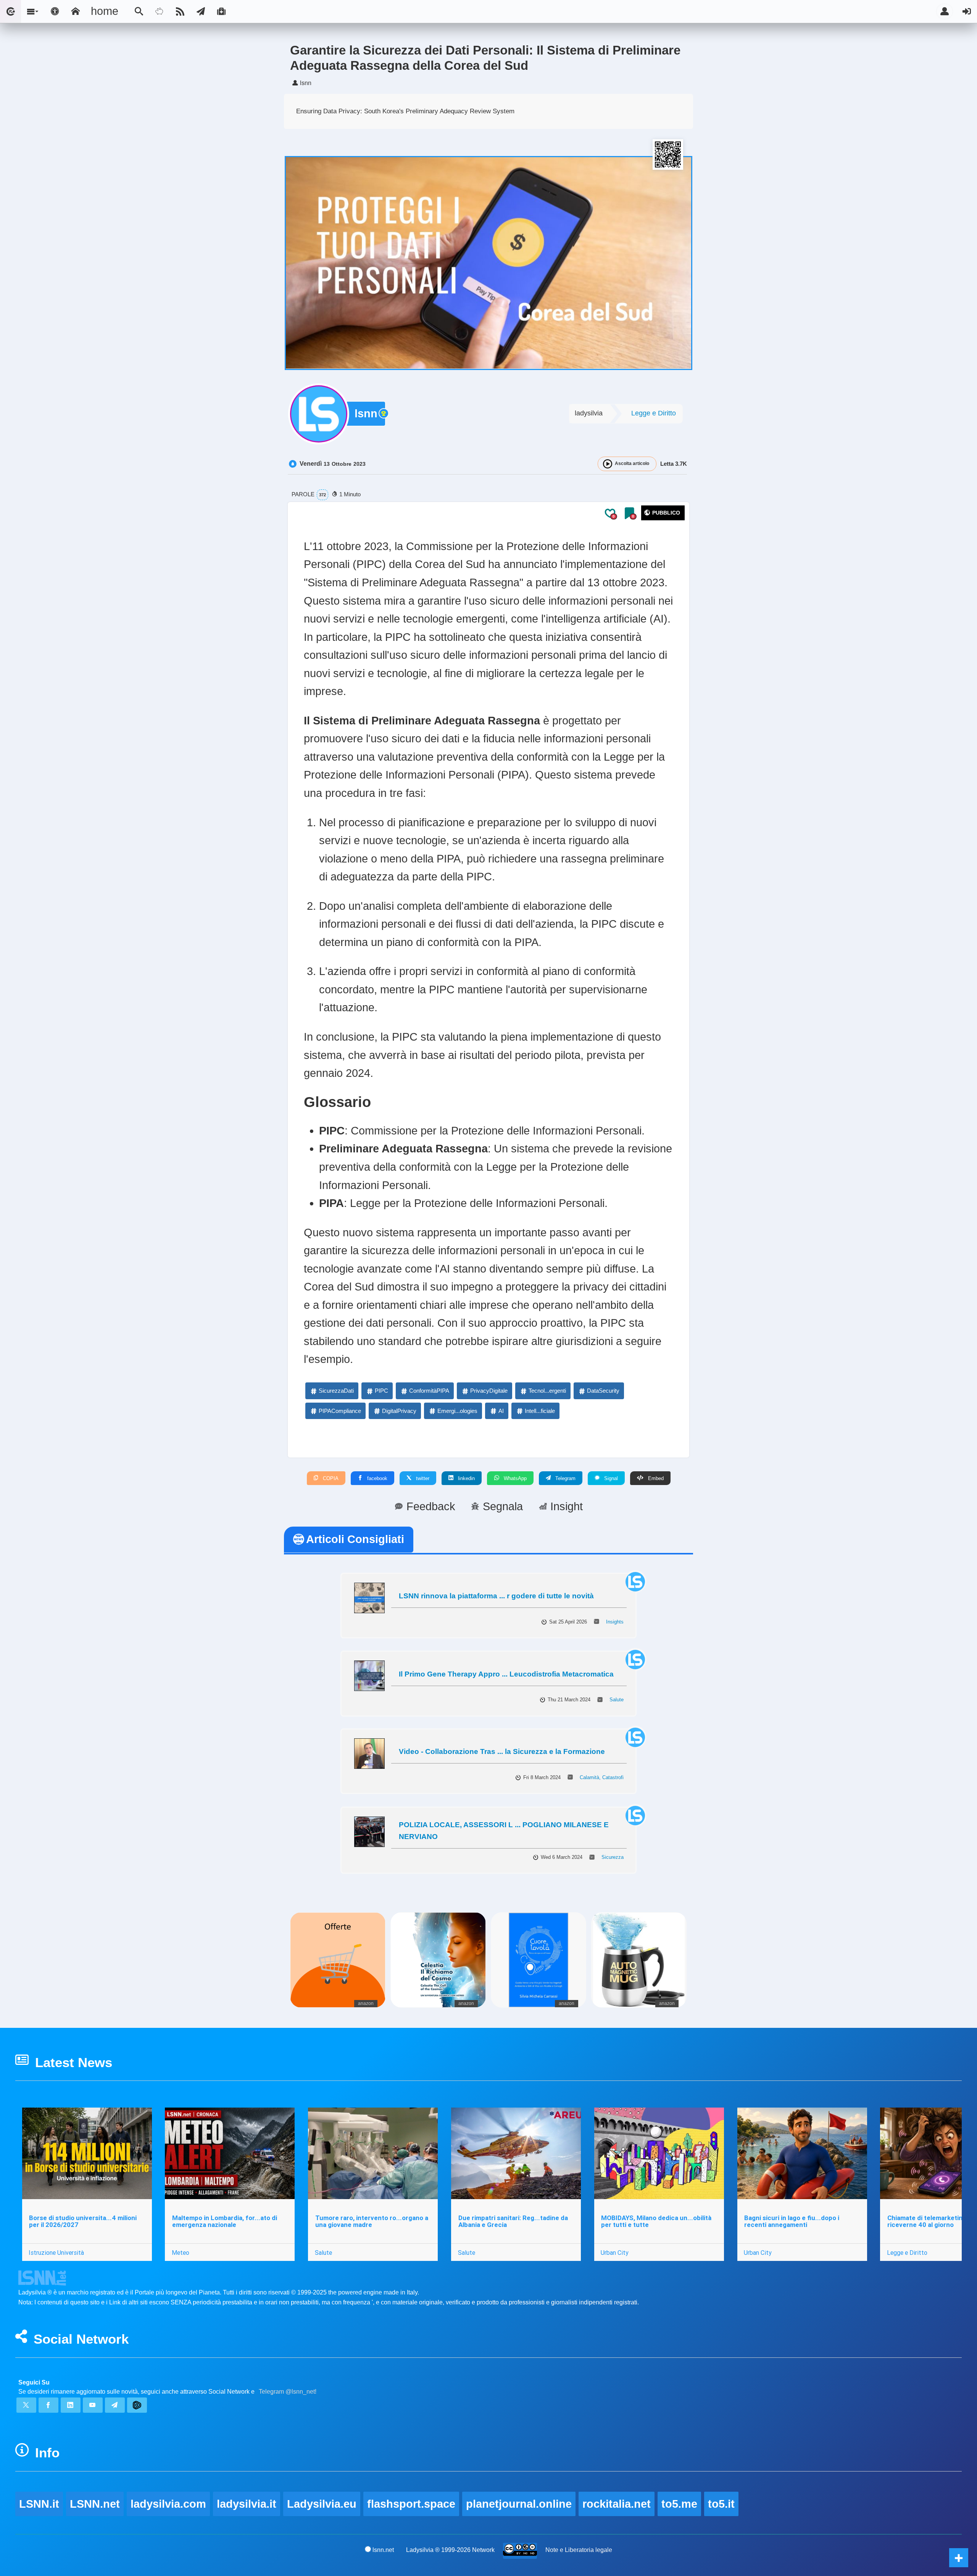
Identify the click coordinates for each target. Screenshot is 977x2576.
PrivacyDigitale (489, 1391)
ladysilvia (589, 413)
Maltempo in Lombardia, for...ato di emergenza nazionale (225, 2221)
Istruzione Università (56, 2253)
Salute (617, 1700)
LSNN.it (39, 2504)
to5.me (679, 2504)
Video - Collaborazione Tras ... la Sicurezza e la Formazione (502, 1752)
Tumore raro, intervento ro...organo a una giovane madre (372, 2221)
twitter (422, 1478)
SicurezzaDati (336, 1391)
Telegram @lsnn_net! (288, 2392)
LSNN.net (95, 2504)
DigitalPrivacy (399, 1411)
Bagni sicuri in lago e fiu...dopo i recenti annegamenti (792, 2221)
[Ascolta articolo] (608, 464)
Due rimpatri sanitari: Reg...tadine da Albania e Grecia (513, 2221)
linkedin (466, 1478)
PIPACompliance (340, 1411)
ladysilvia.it (247, 2504)
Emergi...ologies (457, 1411)
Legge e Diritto (654, 413)
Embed (655, 1478)
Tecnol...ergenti (547, 1391)
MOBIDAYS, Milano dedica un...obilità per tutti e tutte (656, 2221)
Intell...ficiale (540, 1411)
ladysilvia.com (168, 2504)
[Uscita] (967, 11)
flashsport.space (411, 2504)
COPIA (330, 1478)
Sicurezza (613, 1857)
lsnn (366, 414)
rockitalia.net (617, 2504)
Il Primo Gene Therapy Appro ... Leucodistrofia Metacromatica (506, 1674)
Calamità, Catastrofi (602, 1777)
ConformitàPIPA (429, 1391)
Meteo (181, 2253)
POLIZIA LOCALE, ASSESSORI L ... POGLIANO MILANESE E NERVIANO (504, 1831)
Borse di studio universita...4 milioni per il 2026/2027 (83, 2221)
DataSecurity (603, 1391)
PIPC (381, 1391)
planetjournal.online (519, 2504)
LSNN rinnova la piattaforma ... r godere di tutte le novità (496, 1596)
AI (501, 1411)
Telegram (565, 1478)
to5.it (721, 2504)
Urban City (615, 2253)
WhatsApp (514, 1478)
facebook (376, 1478)
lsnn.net (383, 2550)
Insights (615, 1622)
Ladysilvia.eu (322, 2504)
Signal (610, 1478)
